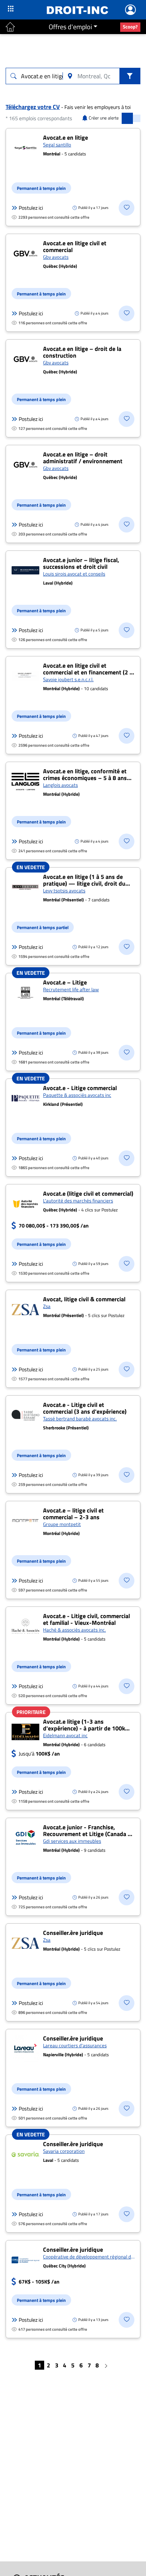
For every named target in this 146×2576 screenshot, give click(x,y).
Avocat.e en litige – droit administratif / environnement (83, 458)
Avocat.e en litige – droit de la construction (82, 352)
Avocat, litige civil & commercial (84, 1299)
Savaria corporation (64, 2151)
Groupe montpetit (62, 1524)
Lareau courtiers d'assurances (75, 2045)
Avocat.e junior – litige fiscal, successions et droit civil (81, 563)
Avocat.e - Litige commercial (80, 1088)
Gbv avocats (56, 257)
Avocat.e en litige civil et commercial (75, 246)
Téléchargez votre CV (33, 107)
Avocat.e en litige (66, 137)
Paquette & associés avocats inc (77, 1095)
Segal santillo (57, 145)
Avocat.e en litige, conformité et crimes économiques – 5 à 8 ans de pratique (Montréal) (85, 778)
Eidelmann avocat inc (65, 1735)
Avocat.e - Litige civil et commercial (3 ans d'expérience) (85, 1408)
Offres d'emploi (70, 27)
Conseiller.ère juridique (73, 1933)
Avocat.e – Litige (65, 982)
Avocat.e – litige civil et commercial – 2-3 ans (73, 1514)
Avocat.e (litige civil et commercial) (88, 1193)
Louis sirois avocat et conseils (74, 574)
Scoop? (130, 27)
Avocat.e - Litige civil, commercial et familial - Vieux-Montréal (86, 1619)
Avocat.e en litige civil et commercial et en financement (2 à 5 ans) (88, 672)
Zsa (47, 1306)
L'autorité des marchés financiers (78, 1201)
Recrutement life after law (71, 989)
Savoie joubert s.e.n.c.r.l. (68, 679)
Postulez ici (31, 208)
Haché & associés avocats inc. (74, 1630)
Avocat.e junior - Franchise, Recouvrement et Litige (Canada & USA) (87, 1834)
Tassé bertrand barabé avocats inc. (80, 1419)
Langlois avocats (60, 785)
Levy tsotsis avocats (64, 890)
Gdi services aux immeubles (72, 1841)
